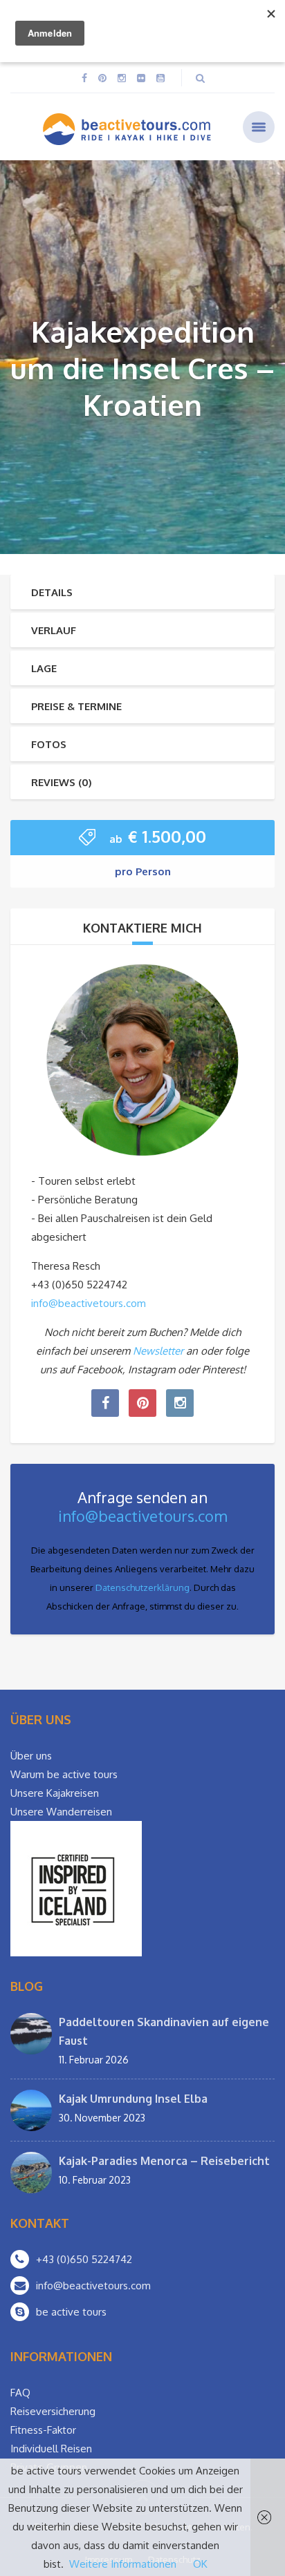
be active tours (71, 2312)
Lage (44, 668)
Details (52, 592)
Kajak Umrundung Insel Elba (133, 2099)
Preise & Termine (76, 706)
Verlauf (54, 630)
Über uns (31, 1756)
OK (200, 2564)
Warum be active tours (64, 1774)
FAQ (20, 2393)
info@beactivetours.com (89, 1303)
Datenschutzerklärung (142, 1587)
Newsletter (158, 1351)
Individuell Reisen (51, 2449)
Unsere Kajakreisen (55, 1793)
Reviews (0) (62, 782)
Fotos (49, 744)
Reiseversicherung (53, 2411)
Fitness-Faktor (43, 2430)
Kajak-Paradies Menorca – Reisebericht (164, 2161)
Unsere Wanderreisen (61, 1812)
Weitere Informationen (123, 2564)
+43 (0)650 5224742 (84, 2259)
